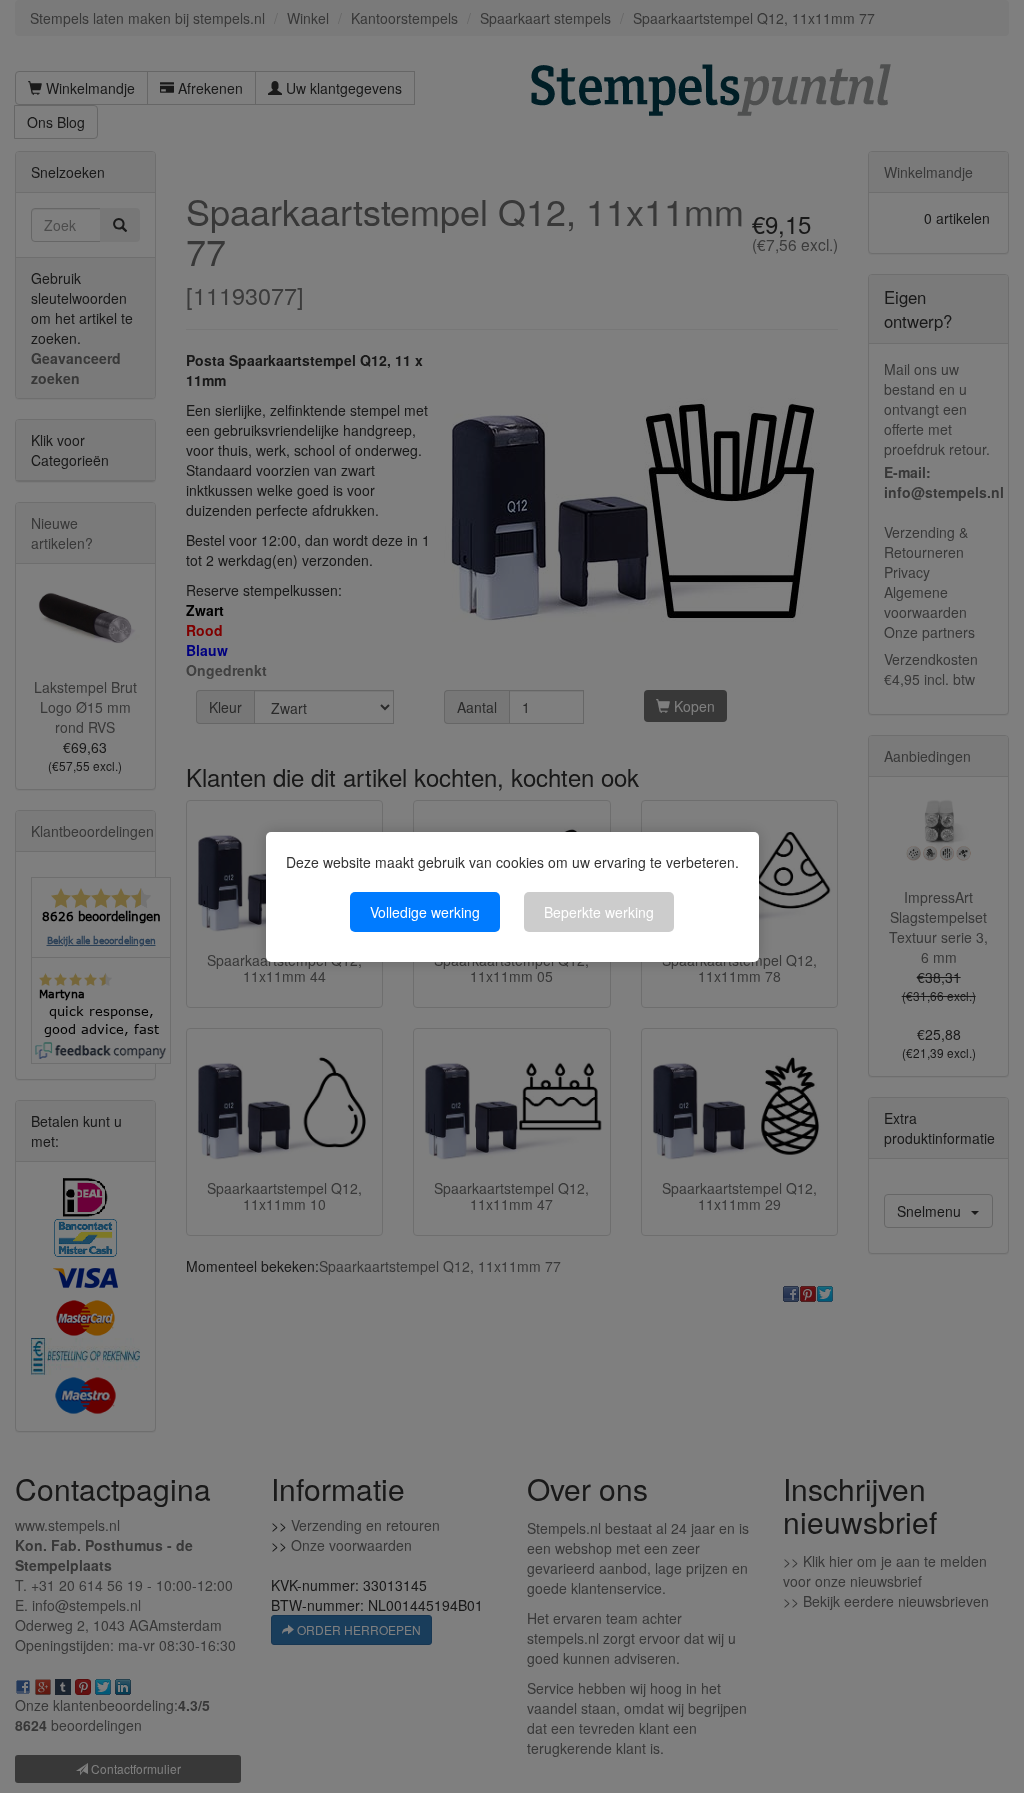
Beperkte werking (599, 912)
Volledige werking (425, 912)
